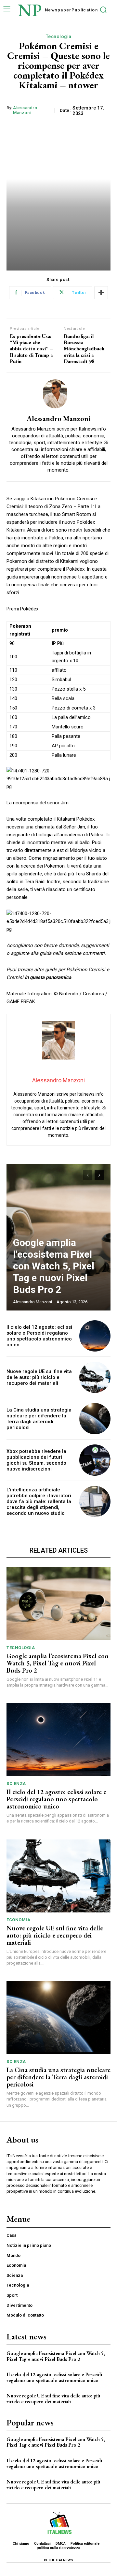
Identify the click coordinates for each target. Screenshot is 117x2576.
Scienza (16, 1784)
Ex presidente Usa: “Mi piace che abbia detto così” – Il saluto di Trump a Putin (31, 349)
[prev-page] (88, 1175)
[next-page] (99, 1175)
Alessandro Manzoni (25, 110)
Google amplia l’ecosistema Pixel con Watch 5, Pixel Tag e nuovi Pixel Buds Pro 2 (54, 1266)
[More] (101, 293)
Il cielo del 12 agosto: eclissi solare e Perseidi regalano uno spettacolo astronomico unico (39, 1336)
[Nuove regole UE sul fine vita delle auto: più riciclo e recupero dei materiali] (95, 1377)
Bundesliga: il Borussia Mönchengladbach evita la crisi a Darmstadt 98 (84, 349)
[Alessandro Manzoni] (58, 394)
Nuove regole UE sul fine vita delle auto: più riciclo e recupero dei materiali (39, 1377)
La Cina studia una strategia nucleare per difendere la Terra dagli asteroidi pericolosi (39, 1419)
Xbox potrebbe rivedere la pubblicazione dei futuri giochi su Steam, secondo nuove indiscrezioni (36, 1460)
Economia (18, 1920)
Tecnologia (59, 37)
